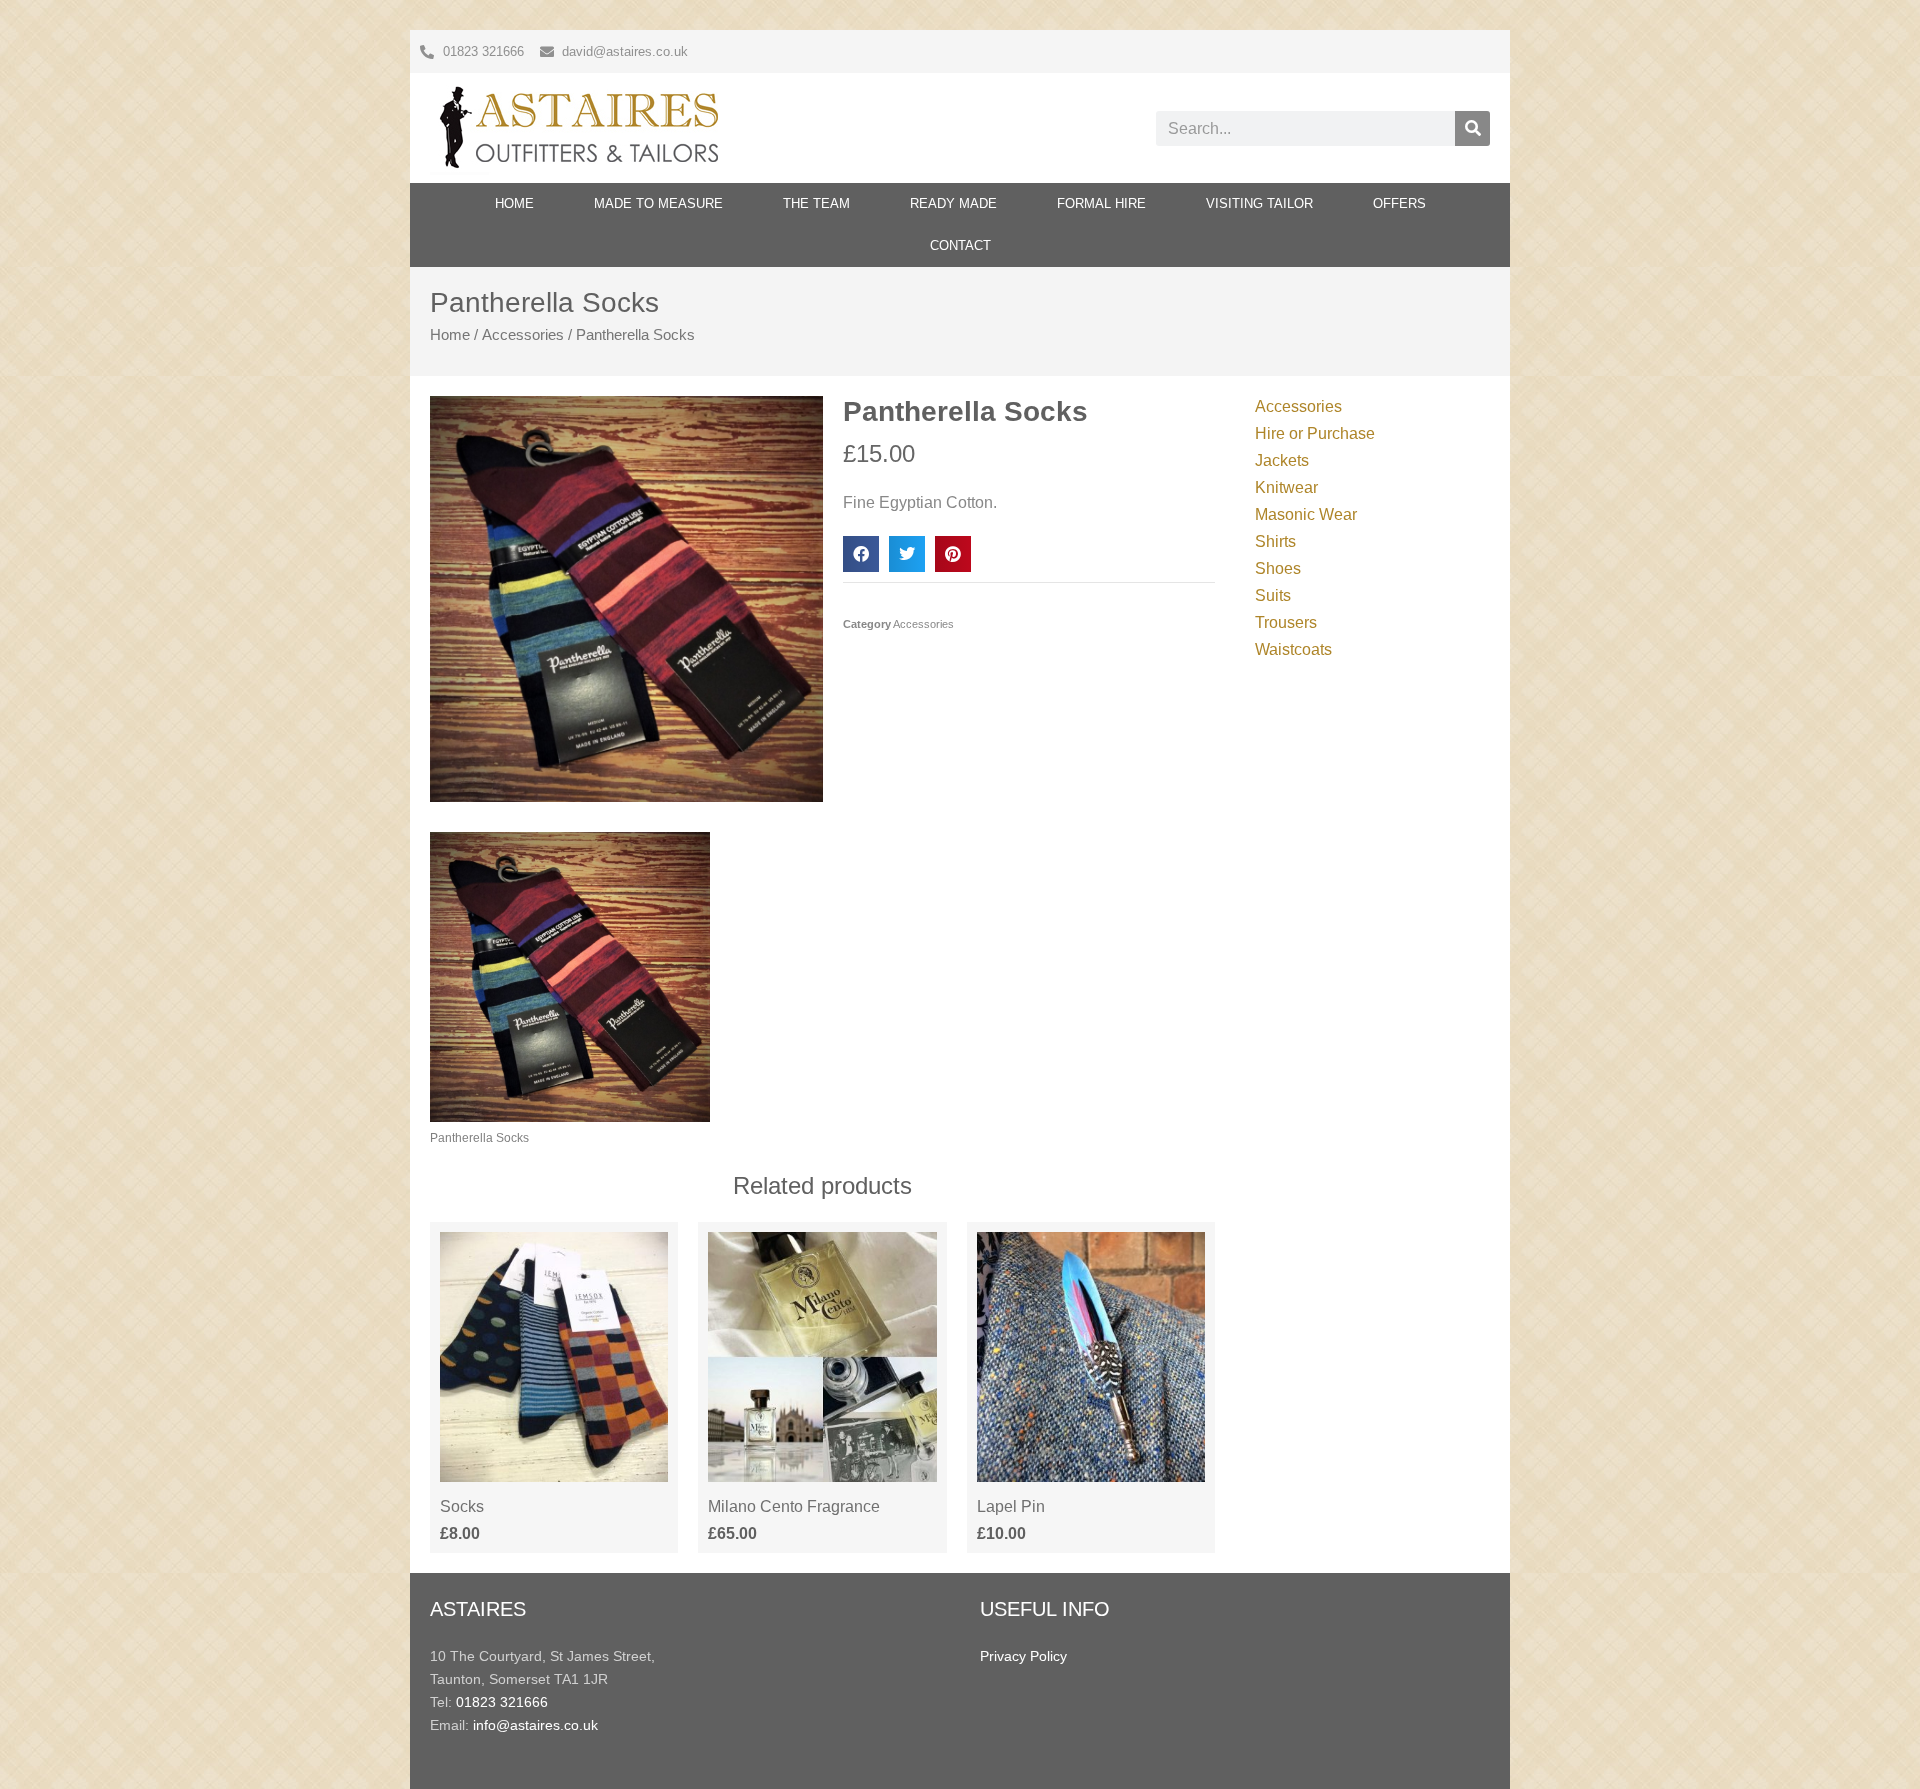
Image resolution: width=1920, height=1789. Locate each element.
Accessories (523, 335)
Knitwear (1286, 487)
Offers (1399, 203)
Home (514, 203)
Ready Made (953, 203)
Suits (1273, 595)
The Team (816, 203)
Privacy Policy (1023, 1656)
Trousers (1286, 622)
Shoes (1278, 568)
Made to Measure (658, 203)
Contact (960, 245)
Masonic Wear (1306, 514)
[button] (861, 554)
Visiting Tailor (1259, 203)
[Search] (1472, 128)
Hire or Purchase (1315, 433)
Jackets (1282, 460)
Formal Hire (1101, 203)
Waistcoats (1293, 649)
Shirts (1275, 541)
